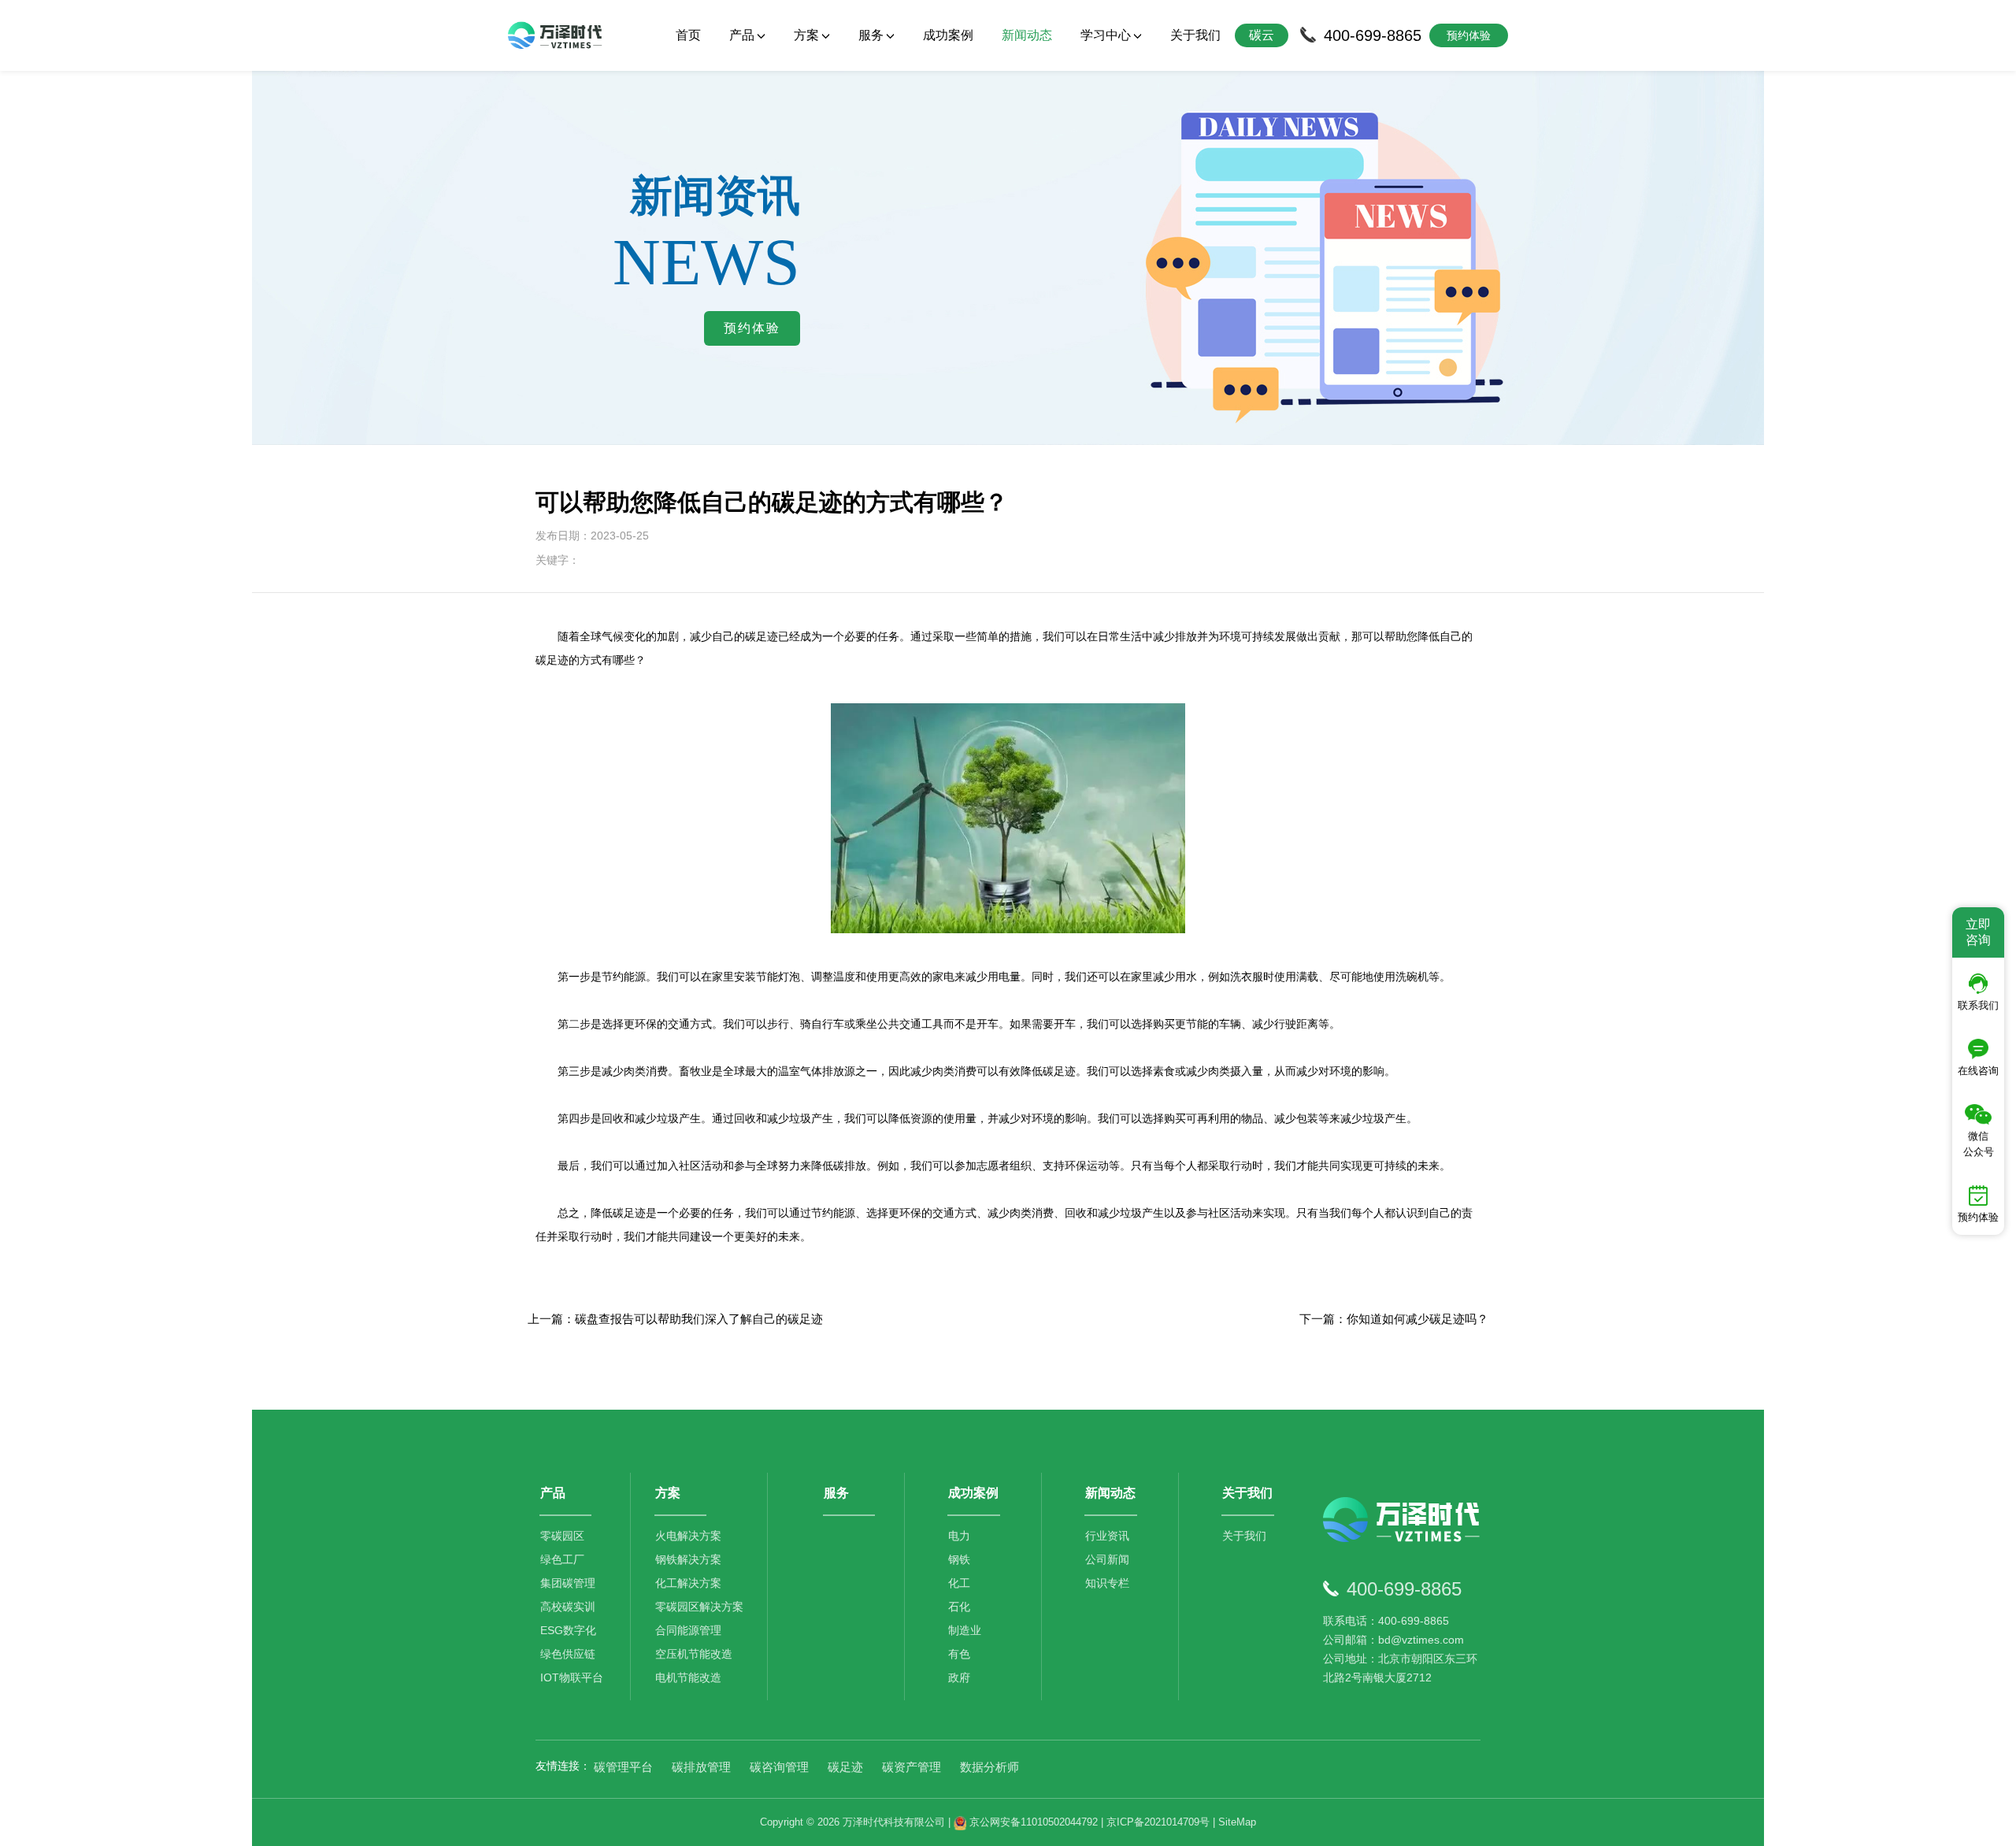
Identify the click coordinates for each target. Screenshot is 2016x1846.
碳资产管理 (912, 1767)
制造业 (965, 1630)
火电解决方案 (688, 1536)
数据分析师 (989, 1767)
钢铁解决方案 (688, 1559)
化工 (959, 1583)
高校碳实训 (568, 1607)
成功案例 (948, 35)
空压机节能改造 (694, 1654)
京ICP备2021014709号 (1158, 1822)
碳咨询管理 (779, 1767)
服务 (836, 1493)
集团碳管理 (568, 1583)
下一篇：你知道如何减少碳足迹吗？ (1394, 1319)
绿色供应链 (568, 1654)
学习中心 (1106, 35)
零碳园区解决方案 (699, 1607)
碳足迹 (845, 1767)
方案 (668, 1493)
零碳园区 (562, 1536)
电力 (959, 1536)
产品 (553, 1493)
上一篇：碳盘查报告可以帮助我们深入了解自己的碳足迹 (675, 1319)
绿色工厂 (562, 1559)
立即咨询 (1978, 932)
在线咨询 (1978, 1071)
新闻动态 (1027, 35)
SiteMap (1237, 1822)
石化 (959, 1607)
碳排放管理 (701, 1767)
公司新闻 (1107, 1559)
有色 (959, 1654)
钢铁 (959, 1559)
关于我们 (1195, 35)
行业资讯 (1107, 1536)
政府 (959, 1677)
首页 (688, 35)
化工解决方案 (688, 1583)
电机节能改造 (688, 1677)
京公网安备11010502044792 (1032, 1822)
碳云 (1262, 35)
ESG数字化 (568, 1630)
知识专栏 (1107, 1583)
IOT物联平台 (572, 1677)
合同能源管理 (688, 1630)
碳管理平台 (623, 1767)
